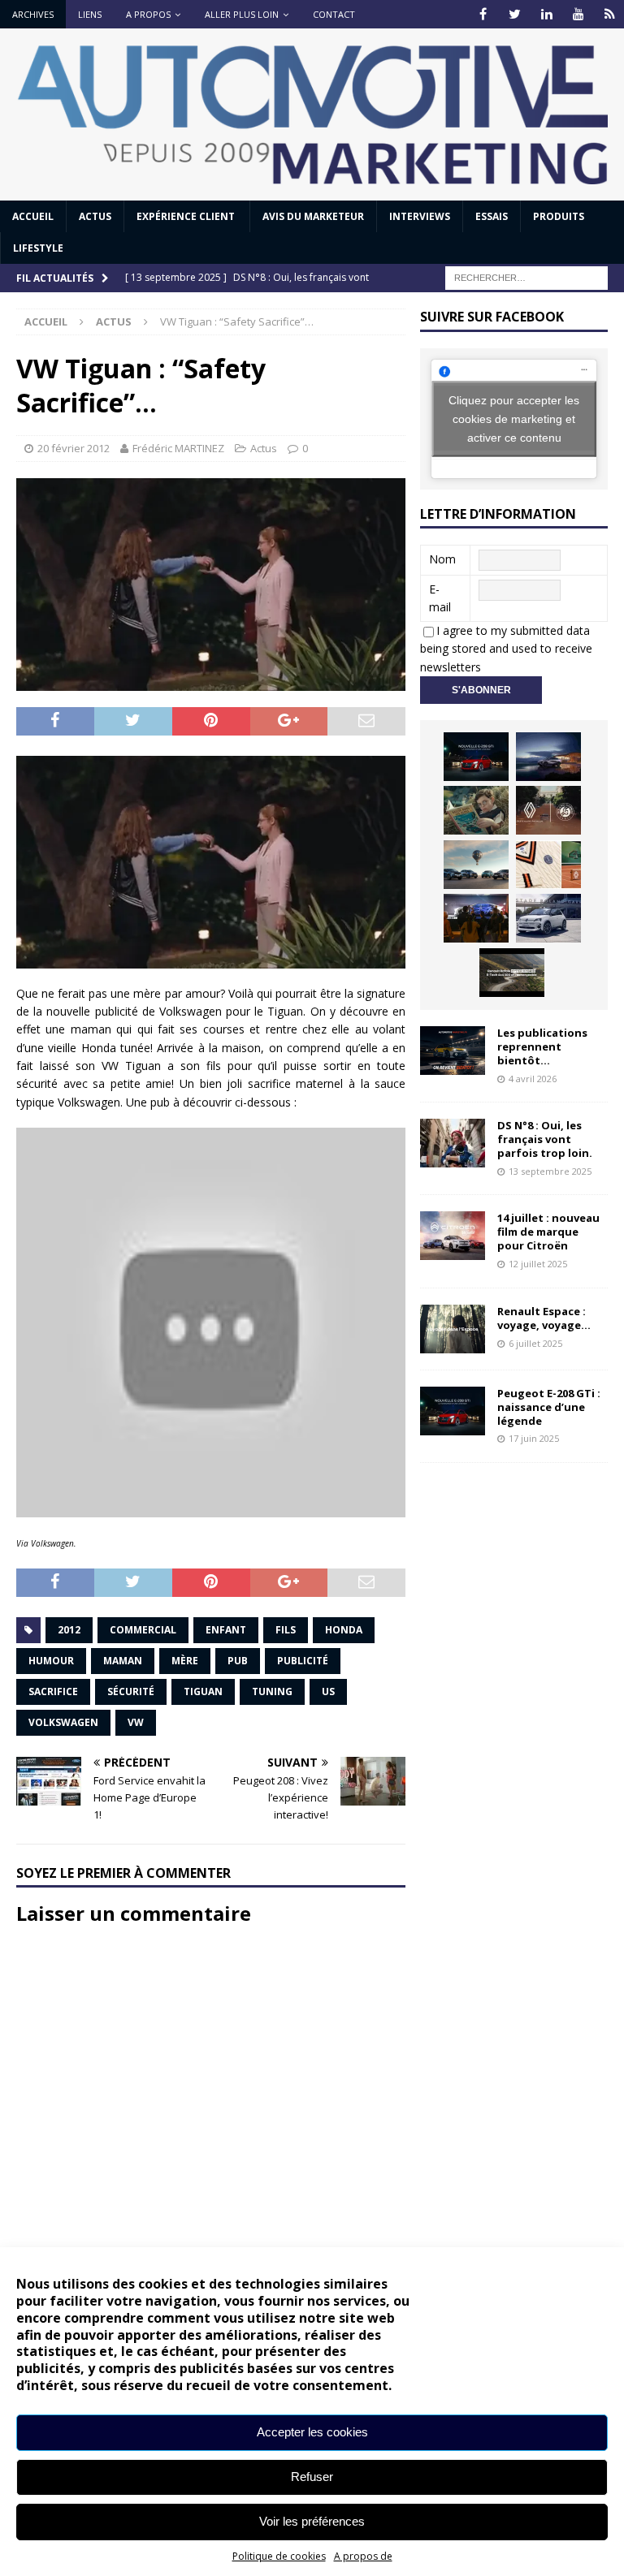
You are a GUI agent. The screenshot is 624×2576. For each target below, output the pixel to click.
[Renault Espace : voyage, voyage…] (453, 1329)
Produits (559, 216)
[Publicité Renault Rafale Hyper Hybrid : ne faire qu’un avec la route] (512, 973)
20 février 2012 (74, 448)
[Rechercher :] (526, 277)
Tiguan (203, 1691)
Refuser (312, 2477)
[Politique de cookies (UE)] (610, 14)
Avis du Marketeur (313, 216)
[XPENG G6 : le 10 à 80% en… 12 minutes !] (548, 757)
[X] (515, 14)
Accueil (33, 216)
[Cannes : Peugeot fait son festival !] (476, 918)
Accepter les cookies (312, 2432)
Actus (95, 216)
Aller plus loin (242, 14)
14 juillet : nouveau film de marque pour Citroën (548, 1232)
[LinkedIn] (546, 14)
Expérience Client (187, 216)
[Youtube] (578, 14)
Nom (442, 559)
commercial (143, 1630)
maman (123, 1661)
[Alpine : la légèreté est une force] (476, 810)
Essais (492, 216)
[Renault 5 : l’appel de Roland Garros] (548, 918)
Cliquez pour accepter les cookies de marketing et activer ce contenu (514, 418)
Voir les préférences (312, 2521)
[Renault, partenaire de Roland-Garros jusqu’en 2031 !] (548, 810)
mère (185, 1661)
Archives (33, 14)
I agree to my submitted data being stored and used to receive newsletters (506, 649)
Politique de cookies (279, 2556)
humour (51, 1661)
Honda (344, 1630)
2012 (69, 1630)
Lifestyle (38, 248)
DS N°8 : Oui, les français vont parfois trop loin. (546, 1139)
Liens (90, 14)
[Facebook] (483, 14)
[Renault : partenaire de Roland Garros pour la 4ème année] (548, 865)
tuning (272, 1691)
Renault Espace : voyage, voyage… (544, 1318)
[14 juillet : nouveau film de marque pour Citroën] (453, 1236)
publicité (303, 1661)
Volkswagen (63, 1722)
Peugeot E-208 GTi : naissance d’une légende (549, 1407)
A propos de (363, 2556)
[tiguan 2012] (211, 862)
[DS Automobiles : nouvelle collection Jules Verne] (476, 865)
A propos (148, 14)
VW (136, 1722)
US (328, 1691)
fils (286, 1630)
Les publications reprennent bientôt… (542, 1046)
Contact (334, 14)
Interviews (420, 216)
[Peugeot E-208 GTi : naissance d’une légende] (476, 757)
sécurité (131, 1691)
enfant (226, 1630)
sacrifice (53, 1691)
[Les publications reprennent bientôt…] (453, 1051)
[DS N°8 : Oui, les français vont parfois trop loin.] (453, 1143)
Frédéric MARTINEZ (178, 448)
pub (238, 1661)
